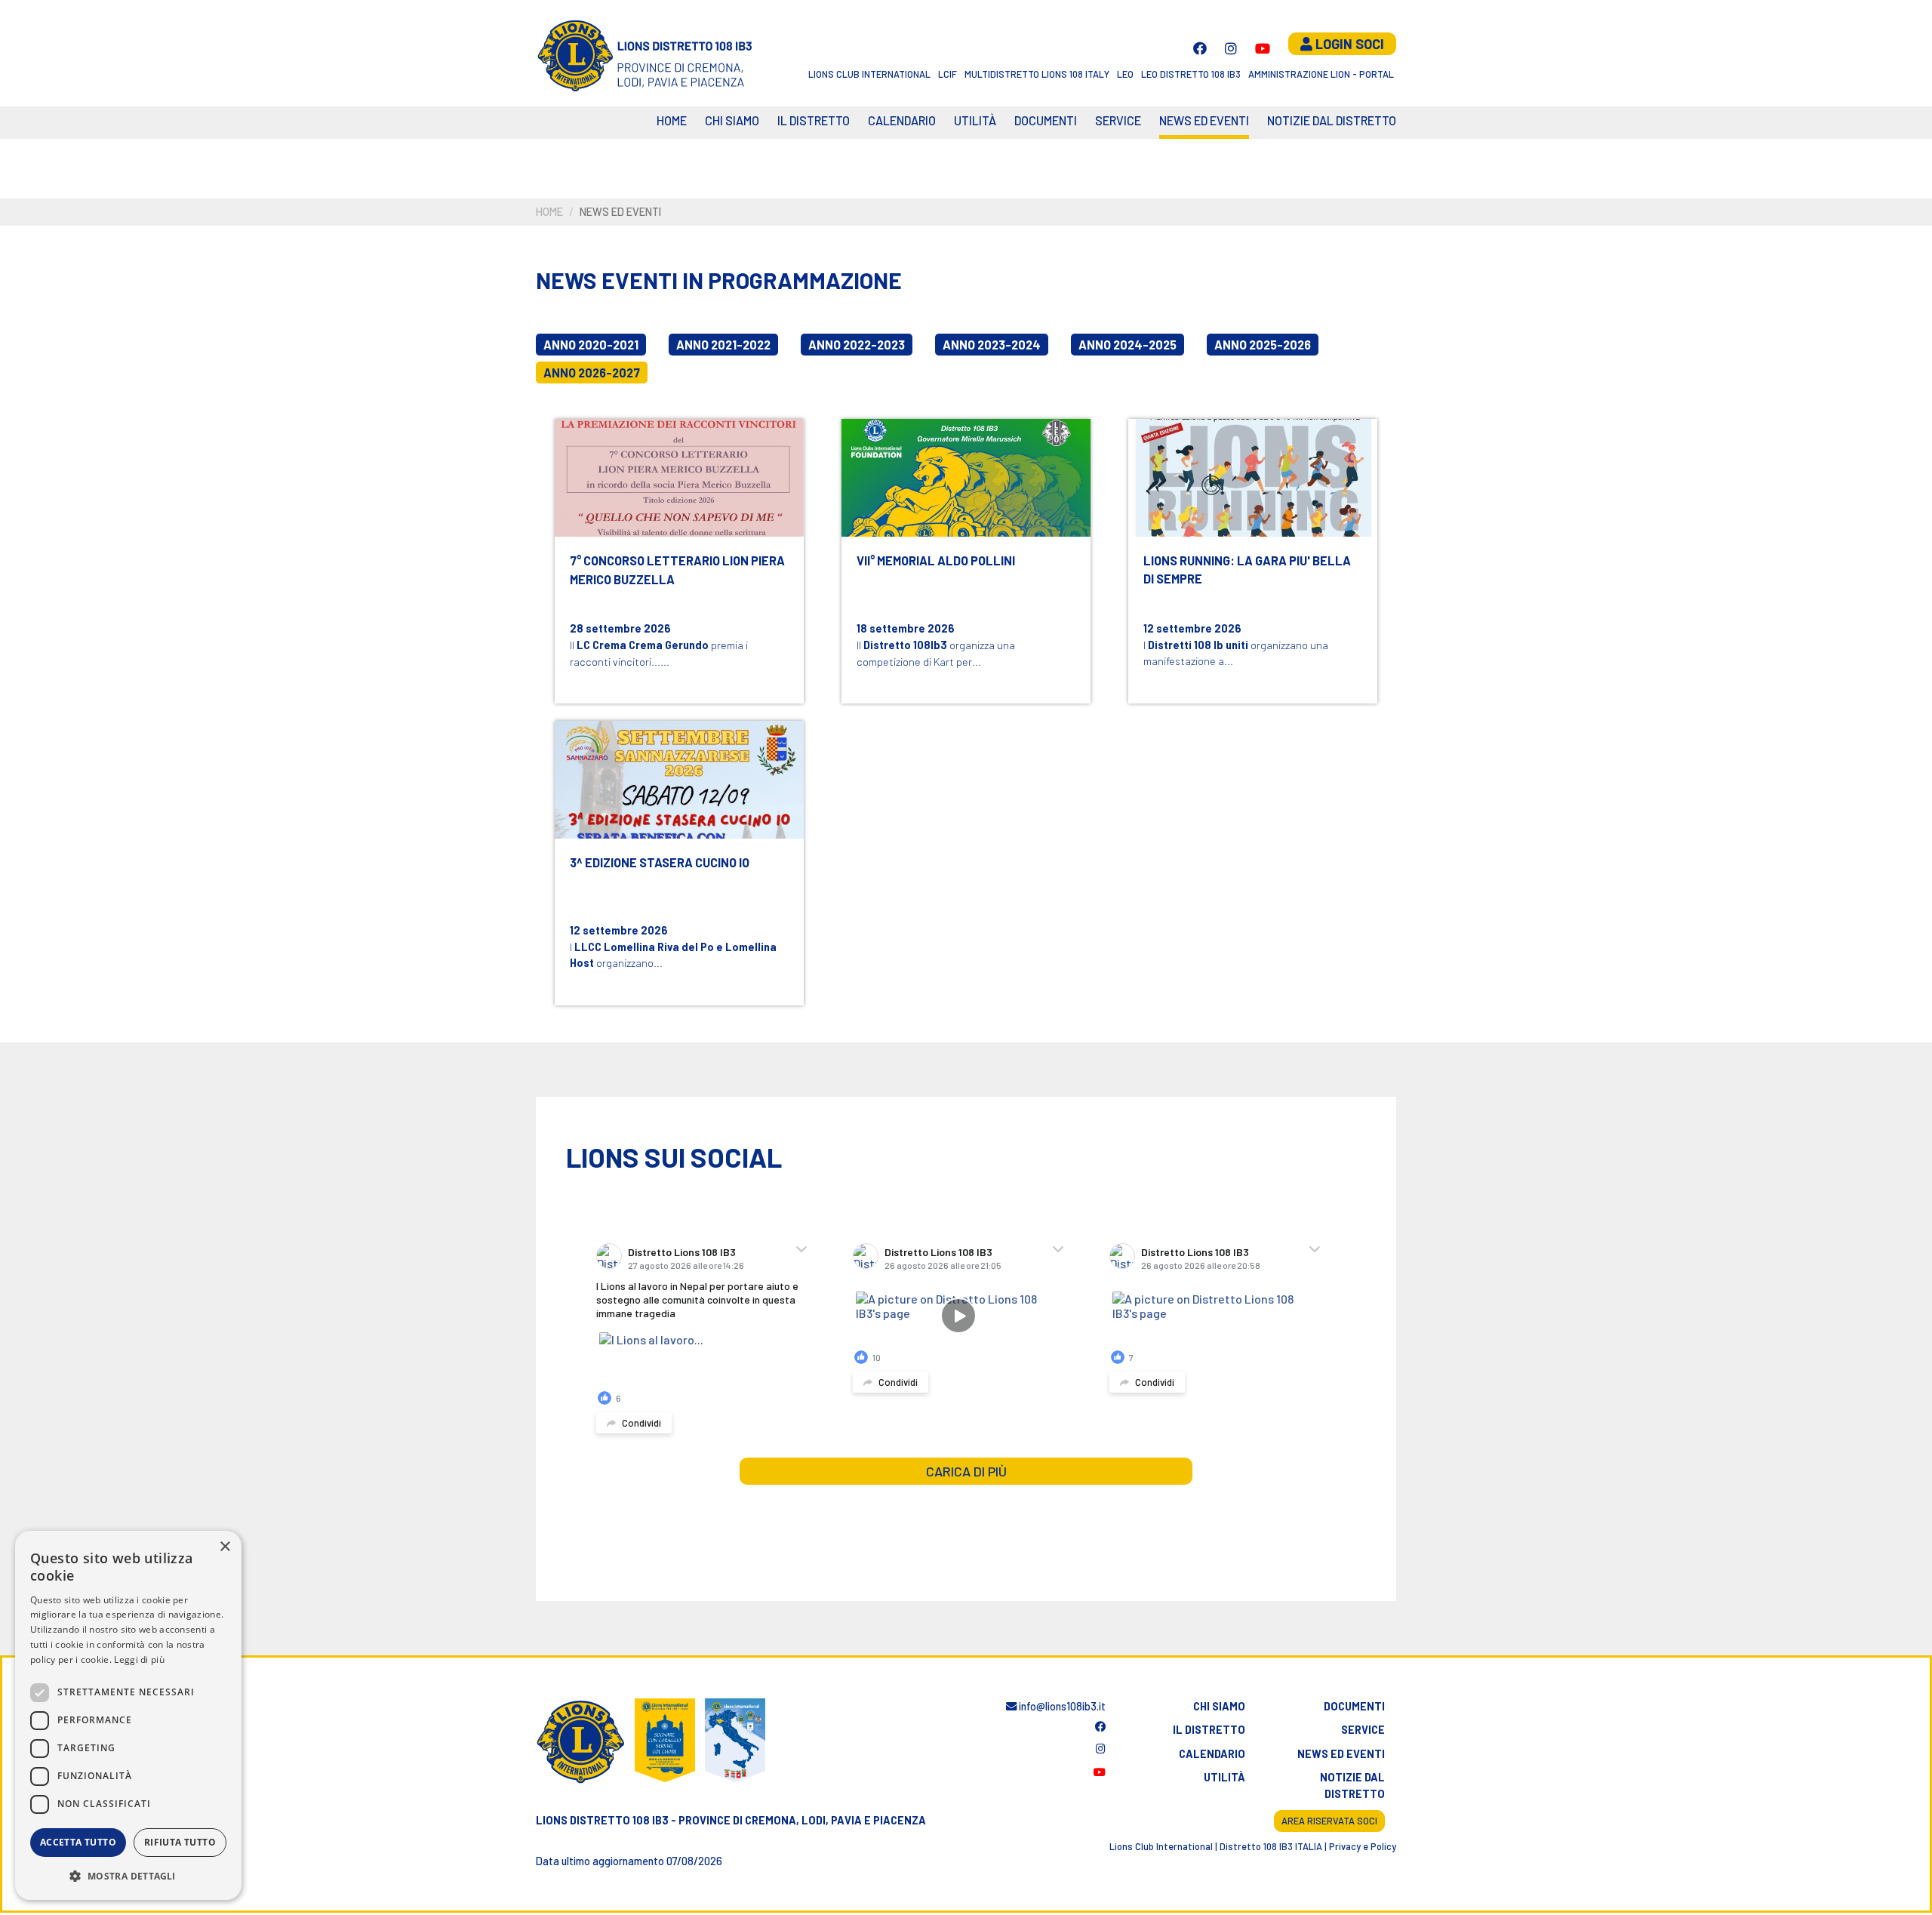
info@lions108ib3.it (1061, 1706)
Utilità (975, 120)
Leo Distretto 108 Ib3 (1191, 74)
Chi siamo (732, 120)
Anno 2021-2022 (723, 345)
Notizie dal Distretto (1332, 120)
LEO (1125, 74)
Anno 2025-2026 (1263, 345)
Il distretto (814, 120)
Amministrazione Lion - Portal (1321, 74)
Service (1118, 120)
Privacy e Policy (1363, 1846)
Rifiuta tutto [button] (180, 1842)
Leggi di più (139, 1659)
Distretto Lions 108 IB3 (682, 1252)
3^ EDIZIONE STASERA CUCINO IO (660, 862)
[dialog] (128, 1715)
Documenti (1046, 120)
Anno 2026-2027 (592, 373)
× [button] (225, 1547)
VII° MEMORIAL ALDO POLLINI (936, 560)
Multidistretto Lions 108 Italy (1037, 74)
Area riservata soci (1329, 1821)
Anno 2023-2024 (992, 345)
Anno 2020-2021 (591, 345)
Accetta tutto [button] (78, 1842)
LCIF (948, 74)
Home (672, 120)
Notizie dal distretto (1352, 1786)
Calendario (1212, 1754)
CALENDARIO (902, 120)
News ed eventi (1204, 120)
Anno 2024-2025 (1128, 345)
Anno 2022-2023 (857, 345)
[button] (128, 1876)
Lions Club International (869, 74)
